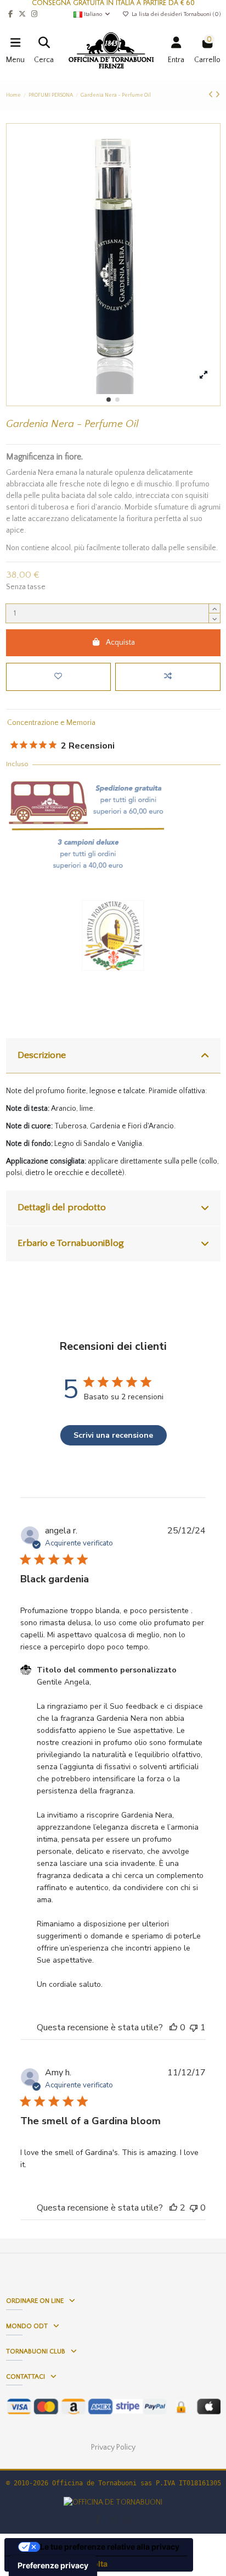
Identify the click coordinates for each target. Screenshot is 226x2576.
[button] (109, 400)
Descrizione (42, 1055)
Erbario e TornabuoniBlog (71, 1243)
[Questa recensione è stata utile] (173, 2208)
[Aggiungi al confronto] (168, 677)
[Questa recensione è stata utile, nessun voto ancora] (173, 2027)
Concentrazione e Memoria (51, 723)
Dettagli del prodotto (62, 1207)
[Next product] (217, 95)
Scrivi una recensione (113, 1435)
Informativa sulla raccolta (60, 2564)
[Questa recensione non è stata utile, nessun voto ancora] (194, 2208)
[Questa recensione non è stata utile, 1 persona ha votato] (194, 2027)
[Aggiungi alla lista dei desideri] (58, 677)
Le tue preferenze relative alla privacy (110, 2547)
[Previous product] (212, 95)
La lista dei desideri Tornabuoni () (175, 14)
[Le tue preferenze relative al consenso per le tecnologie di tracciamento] (53, 2566)
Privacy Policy (113, 2447)
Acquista (120, 642)
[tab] (113, 1056)
